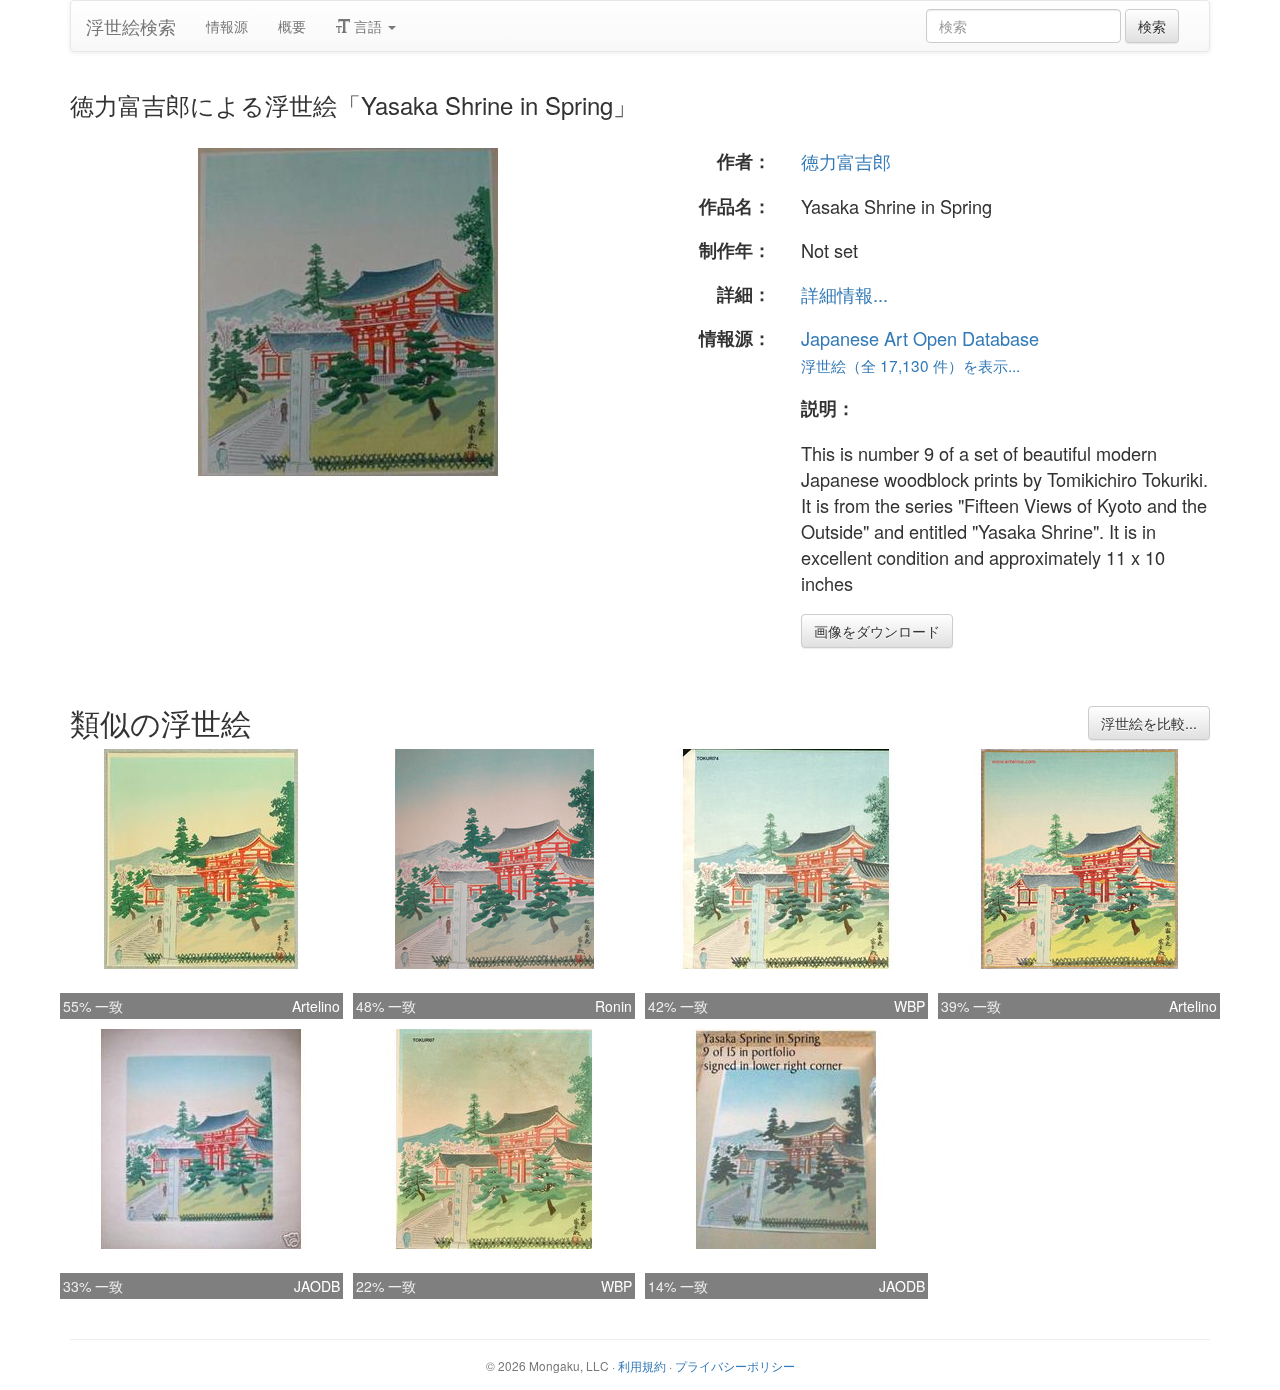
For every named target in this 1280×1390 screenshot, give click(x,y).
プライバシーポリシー (735, 1365)
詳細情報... (844, 294)
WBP (909, 1006)
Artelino (316, 1006)
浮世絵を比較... (1149, 723)
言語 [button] (368, 26)
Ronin (613, 1006)
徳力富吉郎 (846, 161)
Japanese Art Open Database (920, 338)
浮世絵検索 (131, 26)
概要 (292, 26)
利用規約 (642, 1365)
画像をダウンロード (877, 631)
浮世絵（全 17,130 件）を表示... (910, 365)
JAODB (317, 1286)
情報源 (227, 26)
